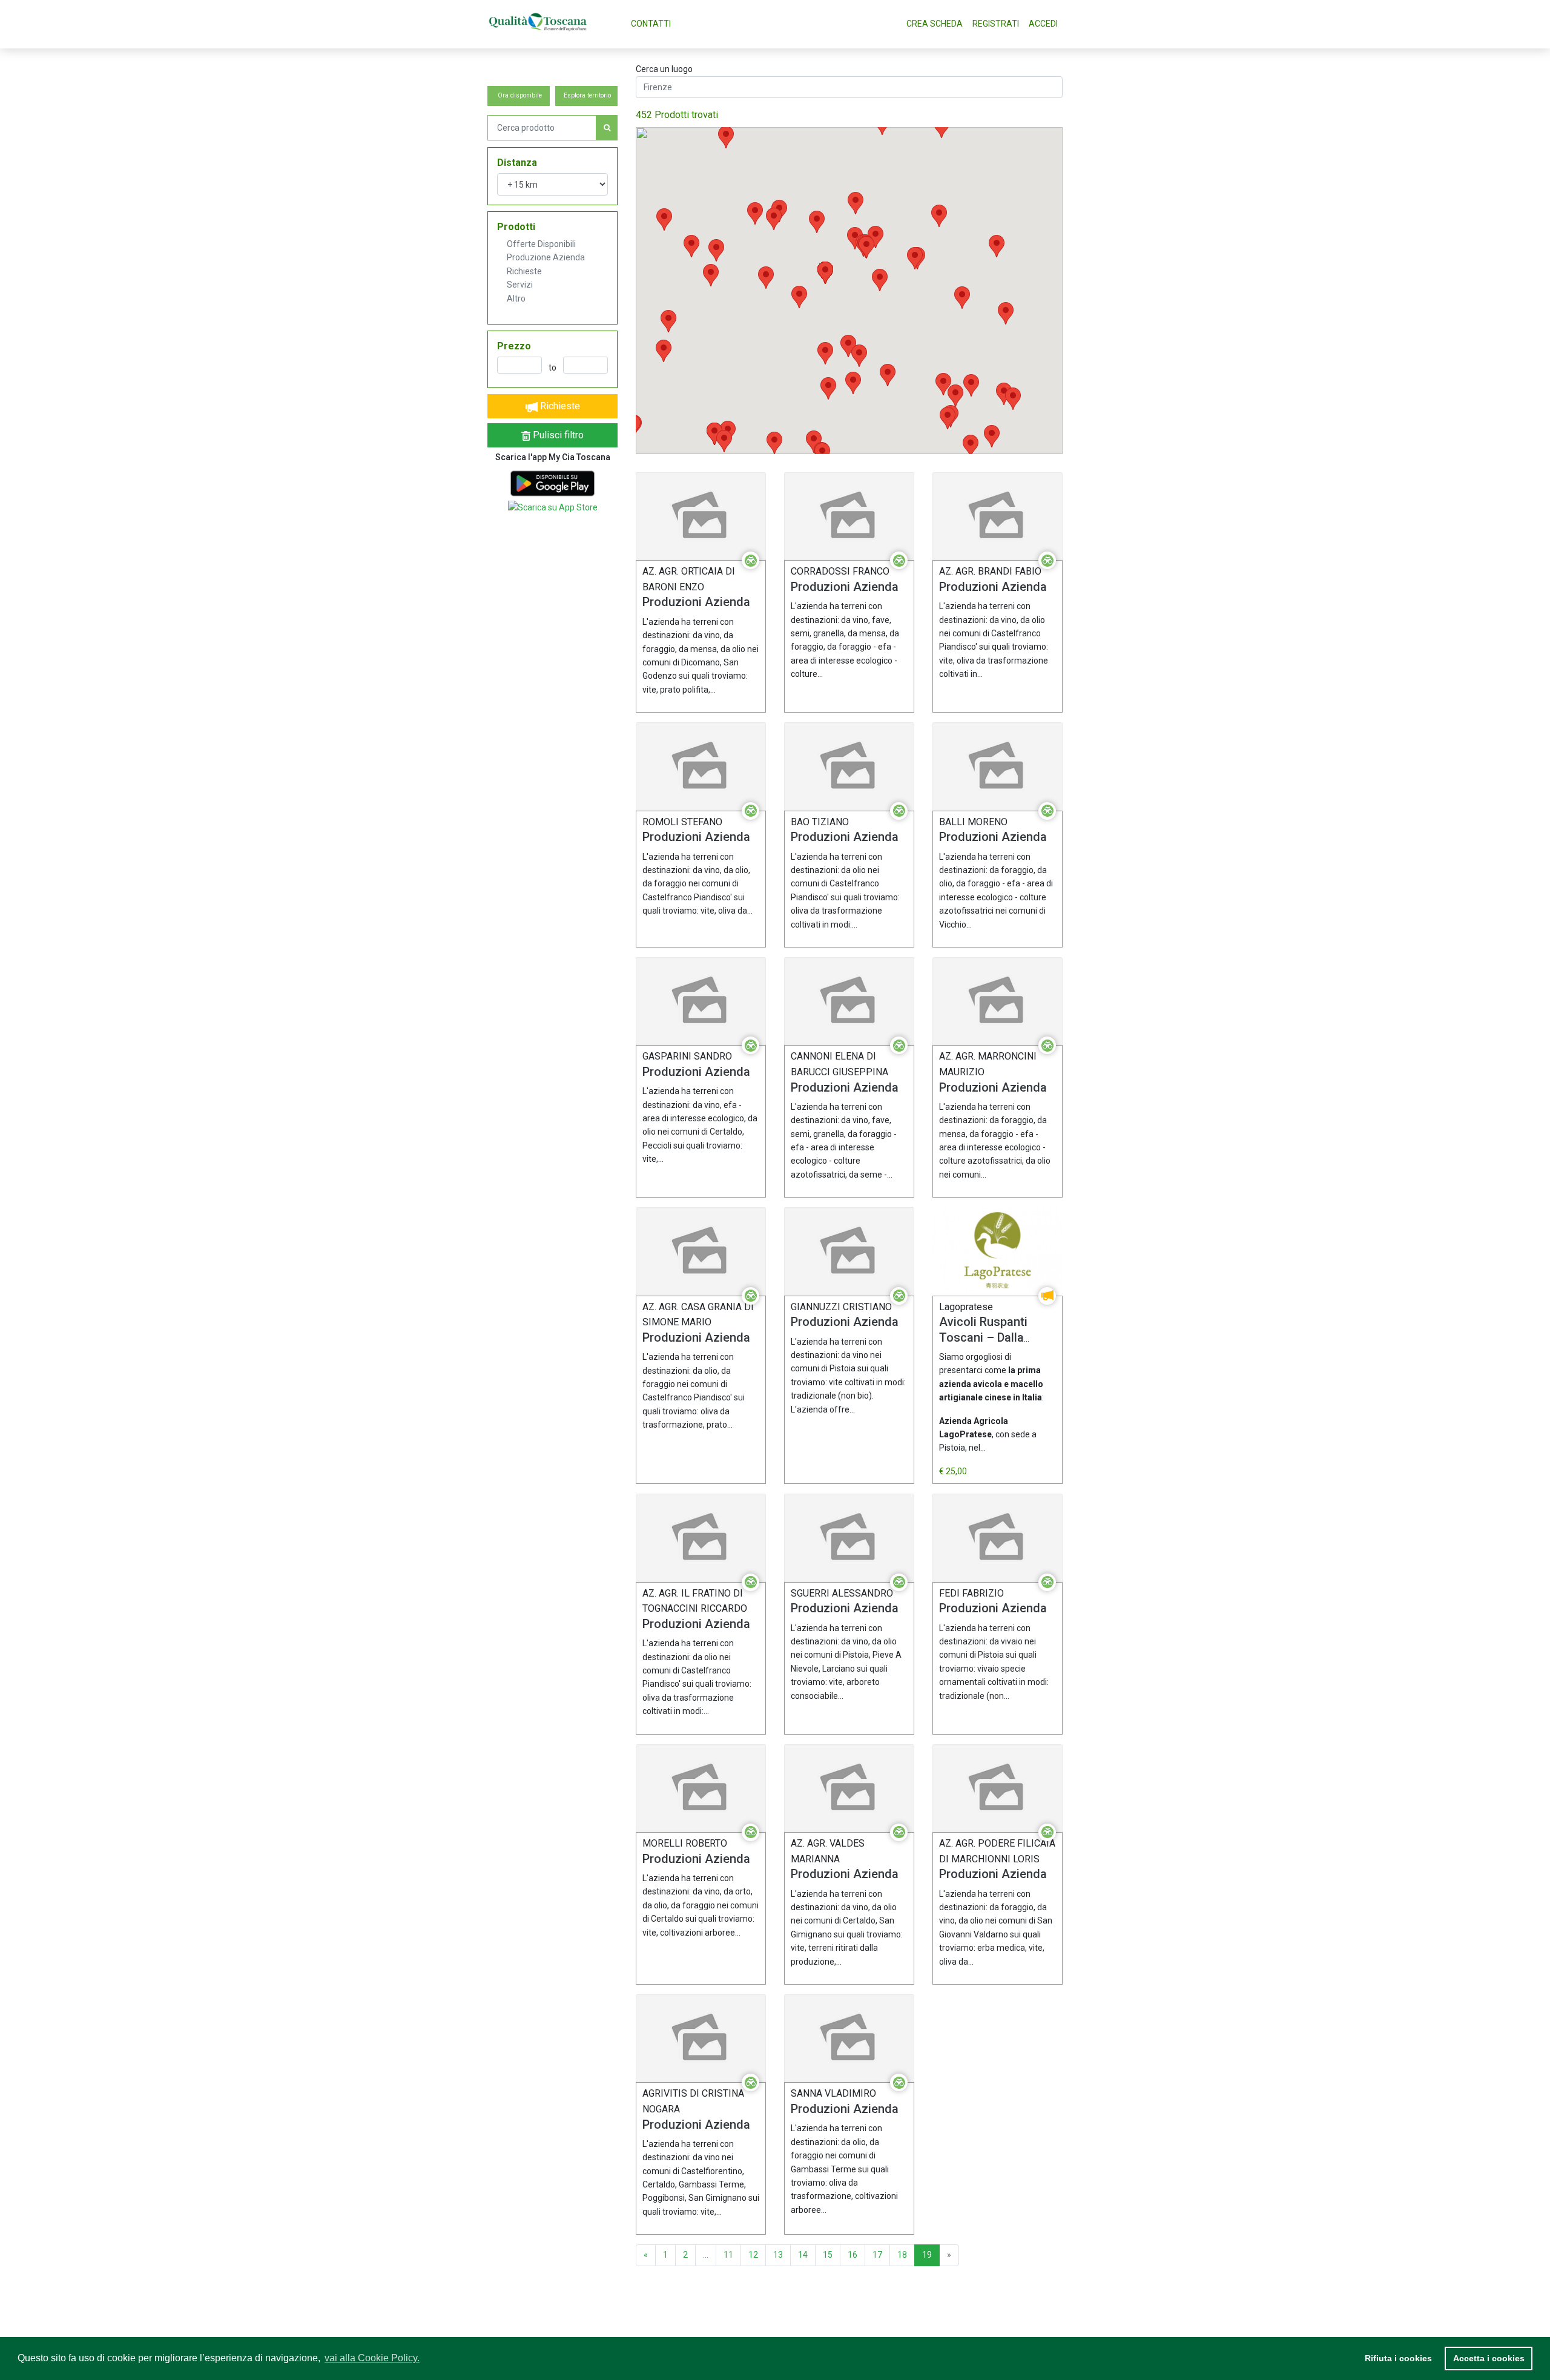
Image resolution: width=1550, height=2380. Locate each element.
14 (803, 2255)
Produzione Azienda (546, 257)
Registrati (996, 24)
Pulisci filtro (557, 435)
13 (778, 2255)
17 (877, 2255)
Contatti (651, 24)
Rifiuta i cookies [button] (1398, 2358)
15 (828, 2255)
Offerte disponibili (541, 244)
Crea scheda (935, 24)
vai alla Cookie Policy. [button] (372, 2358)
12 (753, 2255)
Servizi (520, 285)
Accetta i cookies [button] (1489, 2358)
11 (728, 2255)
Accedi (1043, 24)
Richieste (524, 271)
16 (852, 2255)
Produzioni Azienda (696, 602)
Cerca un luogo (664, 69)
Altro (516, 298)
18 (902, 2255)
